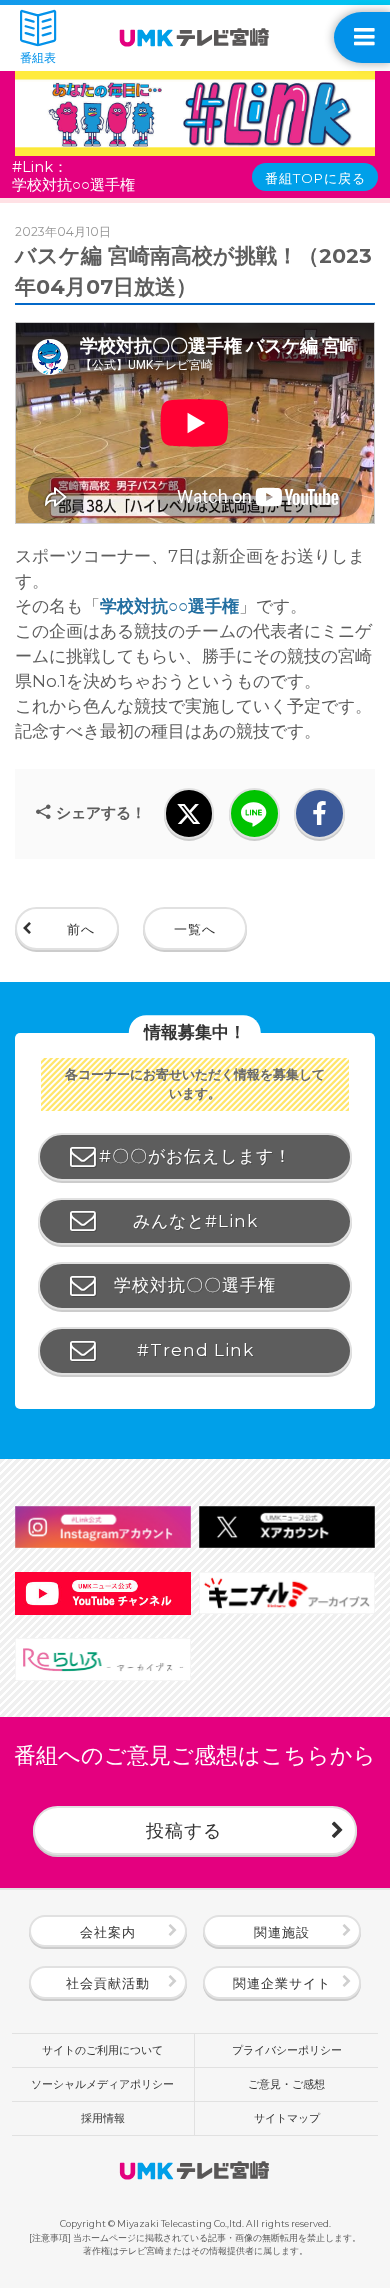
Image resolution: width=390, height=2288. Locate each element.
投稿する (184, 1830)
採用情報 (103, 2118)
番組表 (38, 58)
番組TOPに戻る (315, 178)
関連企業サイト (282, 1983)
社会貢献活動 (108, 1983)
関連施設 (282, 1932)
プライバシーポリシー (287, 2050)
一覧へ (195, 929)
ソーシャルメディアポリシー (102, 2084)
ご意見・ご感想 (286, 2084)
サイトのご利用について (102, 2050)
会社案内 (108, 1932)
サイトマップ (287, 2118)
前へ (81, 929)
